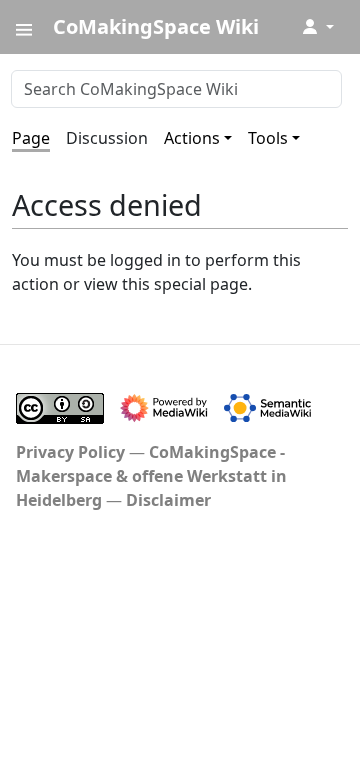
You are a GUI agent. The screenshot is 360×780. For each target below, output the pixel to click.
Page (31, 138)
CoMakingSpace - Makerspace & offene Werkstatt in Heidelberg (151, 476)
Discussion (107, 138)
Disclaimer (168, 500)
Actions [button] (192, 138)
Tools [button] (268, 138)
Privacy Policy (70, 452)
